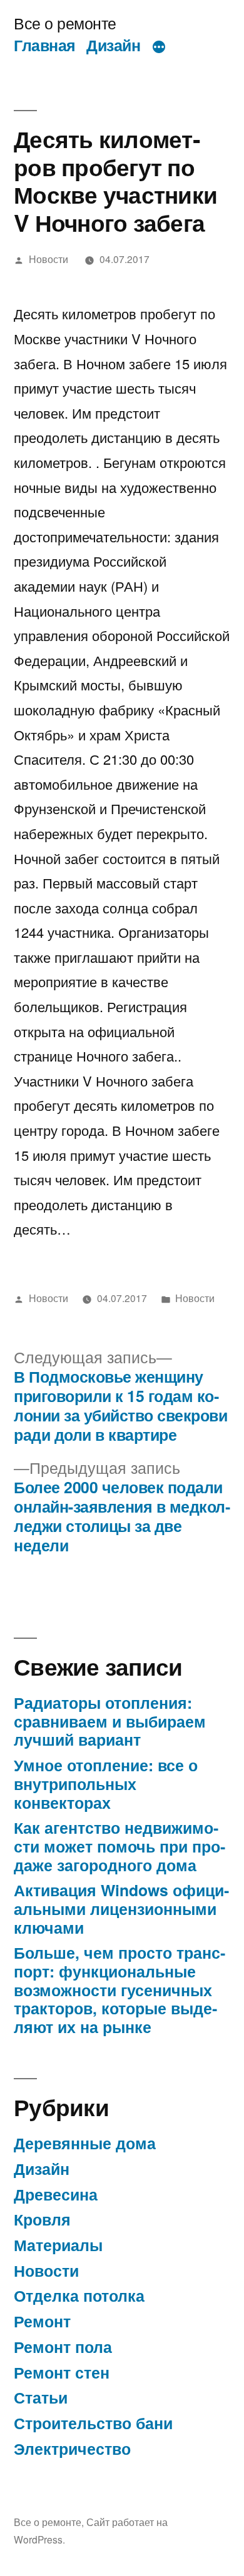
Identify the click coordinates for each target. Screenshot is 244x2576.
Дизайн (113, 45)
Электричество (72, 2449)
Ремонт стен (62, 2372)
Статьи (41, 2397)
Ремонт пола (63, 2347)
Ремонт (42, 2321)
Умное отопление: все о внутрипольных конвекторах (106, 1783)
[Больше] (159, 47)
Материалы (58, 2245)
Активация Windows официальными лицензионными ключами (121, 1908)
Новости (48, 259)
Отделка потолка (79, 2295)
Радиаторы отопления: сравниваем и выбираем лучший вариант (110, 1721)
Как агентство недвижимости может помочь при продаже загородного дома (119, 1846)
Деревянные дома (85, 2143)
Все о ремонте (65, 23)
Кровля (42, 2219)
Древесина (56, 2194)
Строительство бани (93, 2423)
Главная (45, 45)
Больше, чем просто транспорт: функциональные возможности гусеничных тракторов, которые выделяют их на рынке (119, 1990)
